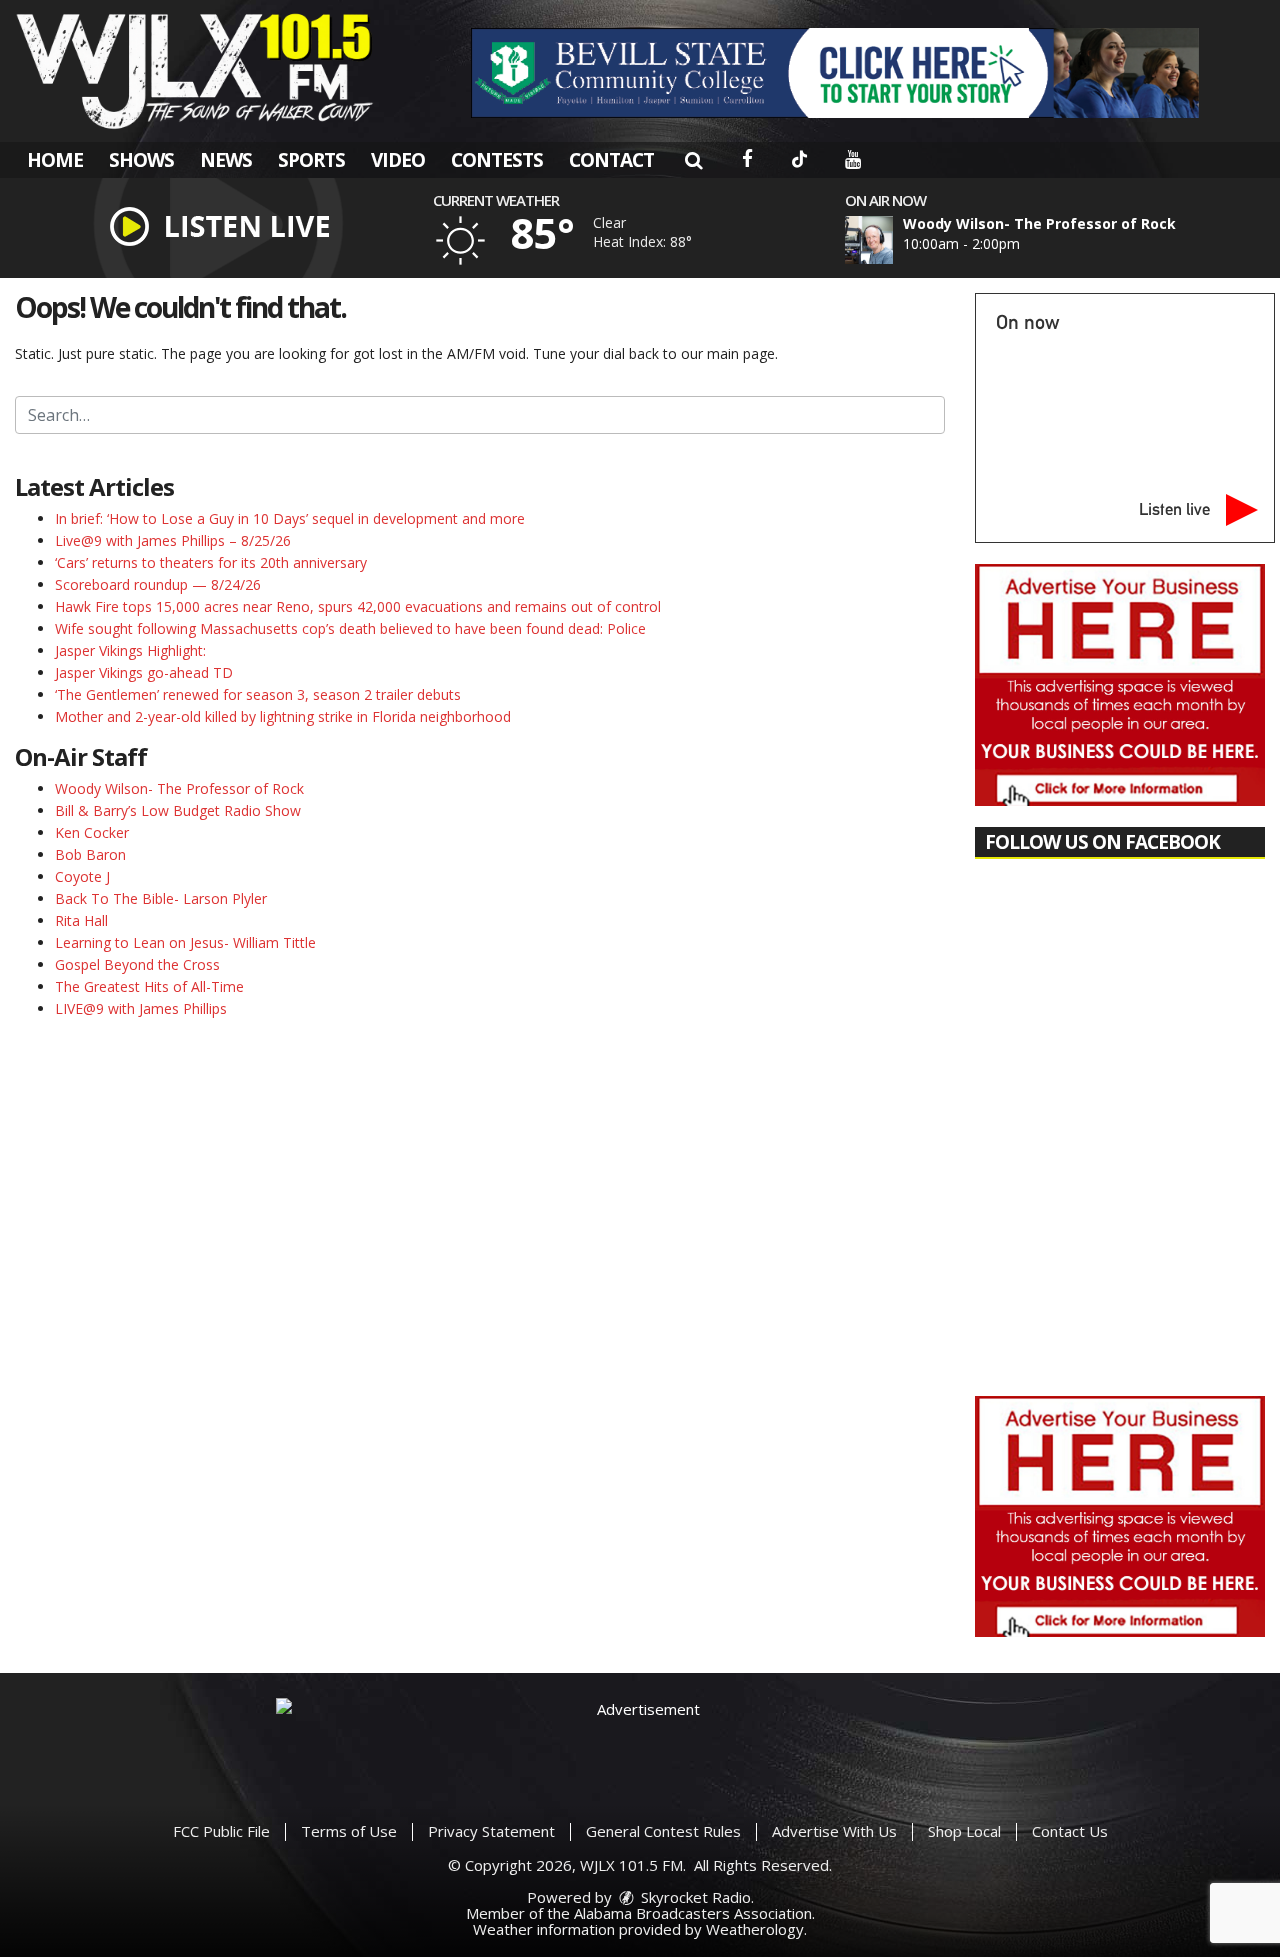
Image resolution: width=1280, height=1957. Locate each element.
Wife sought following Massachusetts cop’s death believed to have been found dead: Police (350, 628)
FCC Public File (221, 1831)
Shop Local (964, 1831)
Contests (497, 160)
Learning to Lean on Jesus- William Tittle (185, 942)
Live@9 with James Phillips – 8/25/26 (173, 540)
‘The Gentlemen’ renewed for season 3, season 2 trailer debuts (258, 694)
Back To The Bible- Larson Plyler (161, 898)
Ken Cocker (92, 832)
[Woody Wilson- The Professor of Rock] (893, 240)
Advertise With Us (834, 1831)
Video (398, 160)
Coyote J (82, 876)
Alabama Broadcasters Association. (694, 1913)
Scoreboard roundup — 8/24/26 (158, 584)
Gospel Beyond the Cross (137, 964)
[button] (693, 160)
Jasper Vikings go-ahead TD (144, 672)
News (226, 160)
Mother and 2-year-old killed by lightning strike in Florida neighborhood (283, 716)
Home (55, 160)
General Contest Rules (663, 1831)
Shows (141, 160)
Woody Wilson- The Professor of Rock (179, 788)
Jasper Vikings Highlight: (130, 650)
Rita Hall (81, 920)
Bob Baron (90, 854)
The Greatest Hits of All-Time (149, 986)
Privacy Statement (491, 1831)
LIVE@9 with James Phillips (141, 1008)
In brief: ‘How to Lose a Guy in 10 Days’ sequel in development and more (290, 518)
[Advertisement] (835, 73)
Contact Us (1070, 1831)
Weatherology (755, 1929)
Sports (311, 160)
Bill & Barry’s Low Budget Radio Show (178, 810)
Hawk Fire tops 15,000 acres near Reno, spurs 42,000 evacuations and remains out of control (358, 606)
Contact (611, 160)
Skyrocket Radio (694, 1897)
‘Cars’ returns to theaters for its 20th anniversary (211, 562)
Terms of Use (349, 1831)
